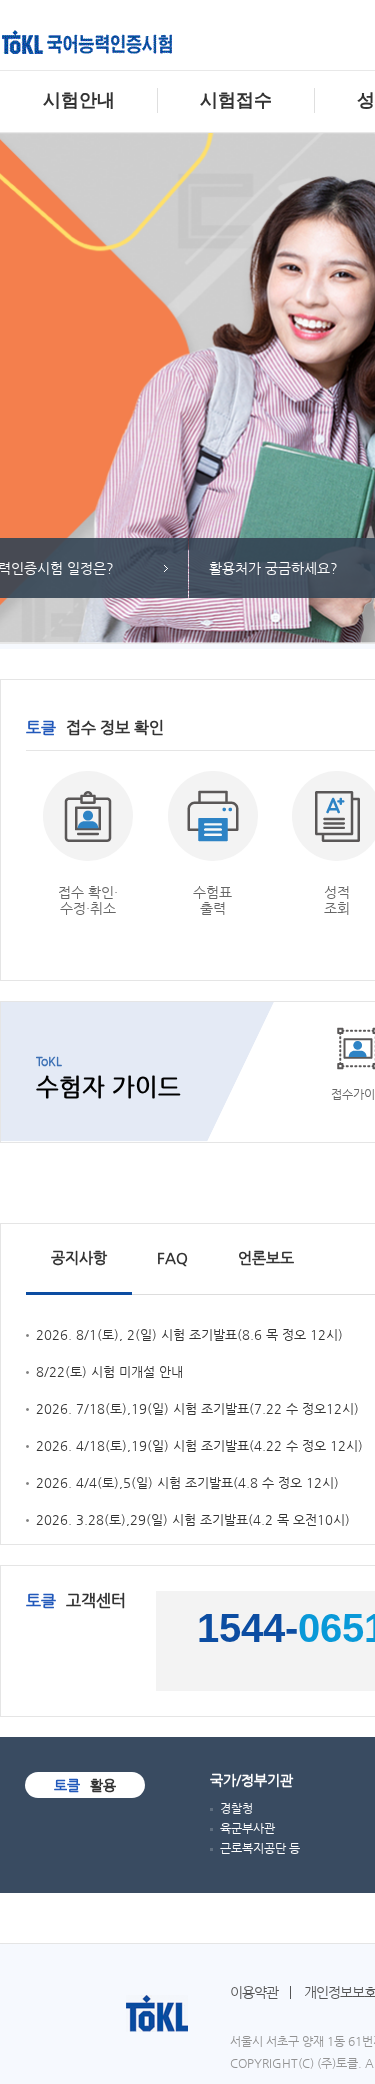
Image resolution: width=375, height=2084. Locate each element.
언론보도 (266, 1257)
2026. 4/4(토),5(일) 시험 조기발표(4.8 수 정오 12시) (187, 1482)
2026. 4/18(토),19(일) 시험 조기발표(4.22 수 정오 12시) (199, 1445)
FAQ (172, 1257)
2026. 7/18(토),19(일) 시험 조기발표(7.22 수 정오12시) (197, 1408)
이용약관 (254, 1992)
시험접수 (236, 100)
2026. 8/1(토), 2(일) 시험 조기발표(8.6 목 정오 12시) (189, 1334)
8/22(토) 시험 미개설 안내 (109, 1371)
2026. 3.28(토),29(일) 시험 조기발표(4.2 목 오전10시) (193, 1519)
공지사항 (79, 1257)
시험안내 (79, 100)
